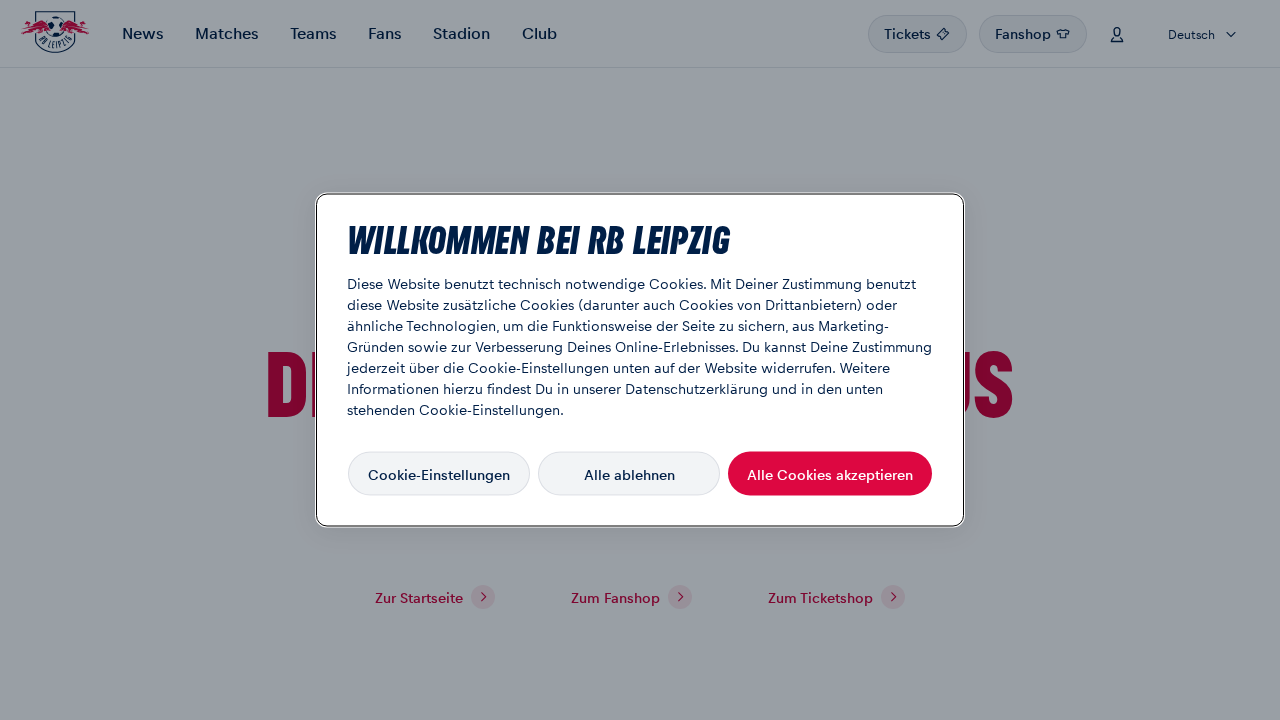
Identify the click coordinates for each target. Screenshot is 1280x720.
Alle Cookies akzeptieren (830, 473)
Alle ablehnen (629, 473)
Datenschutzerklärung (696, 388)
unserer (597, 388)
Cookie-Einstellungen (439, 473)
